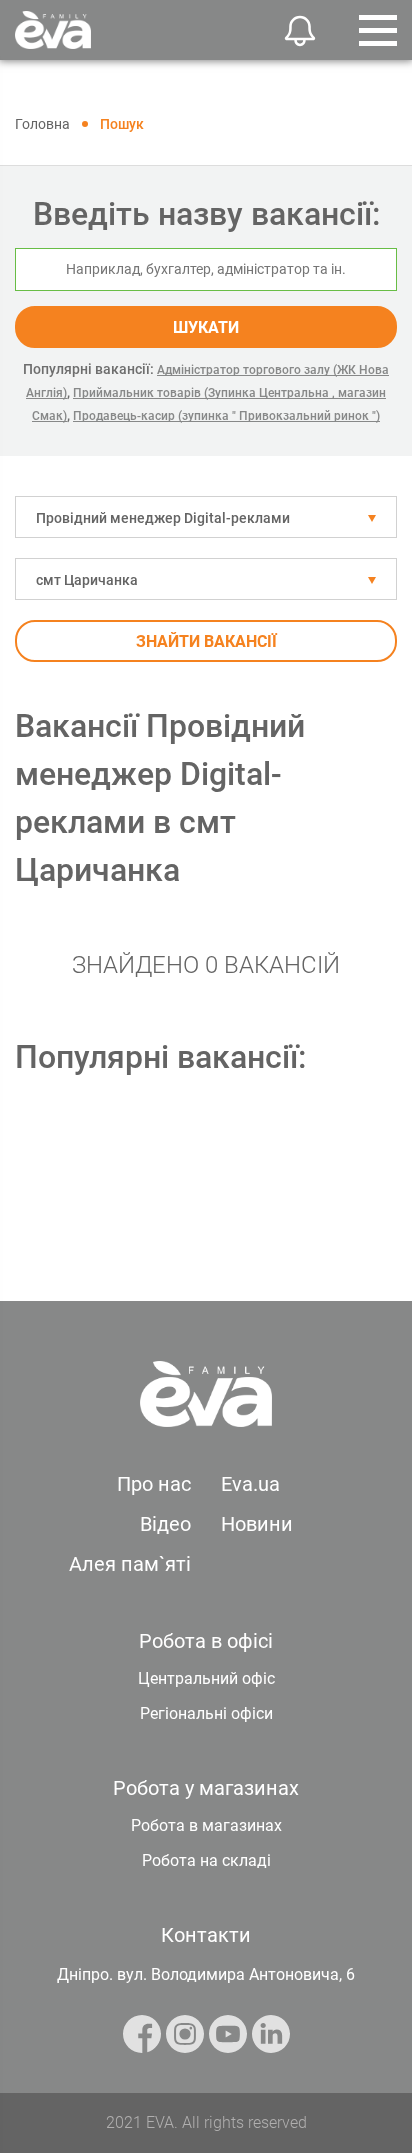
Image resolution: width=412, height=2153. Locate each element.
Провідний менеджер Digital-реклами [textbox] (163, 518)
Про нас (154, 1484)
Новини (257, 1524)
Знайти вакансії (206, 641)
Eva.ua (250, 1484)
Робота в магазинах (206, 1825)
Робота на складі (206, 1860)
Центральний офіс (206, 1678)
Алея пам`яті (130, 1564)
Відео (165, 1524)
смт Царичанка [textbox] (87, 580)
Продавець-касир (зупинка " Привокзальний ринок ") (226, 416)
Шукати (206, 327)
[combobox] (206, 517)
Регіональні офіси (206, 1713)
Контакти (206, 1935)
